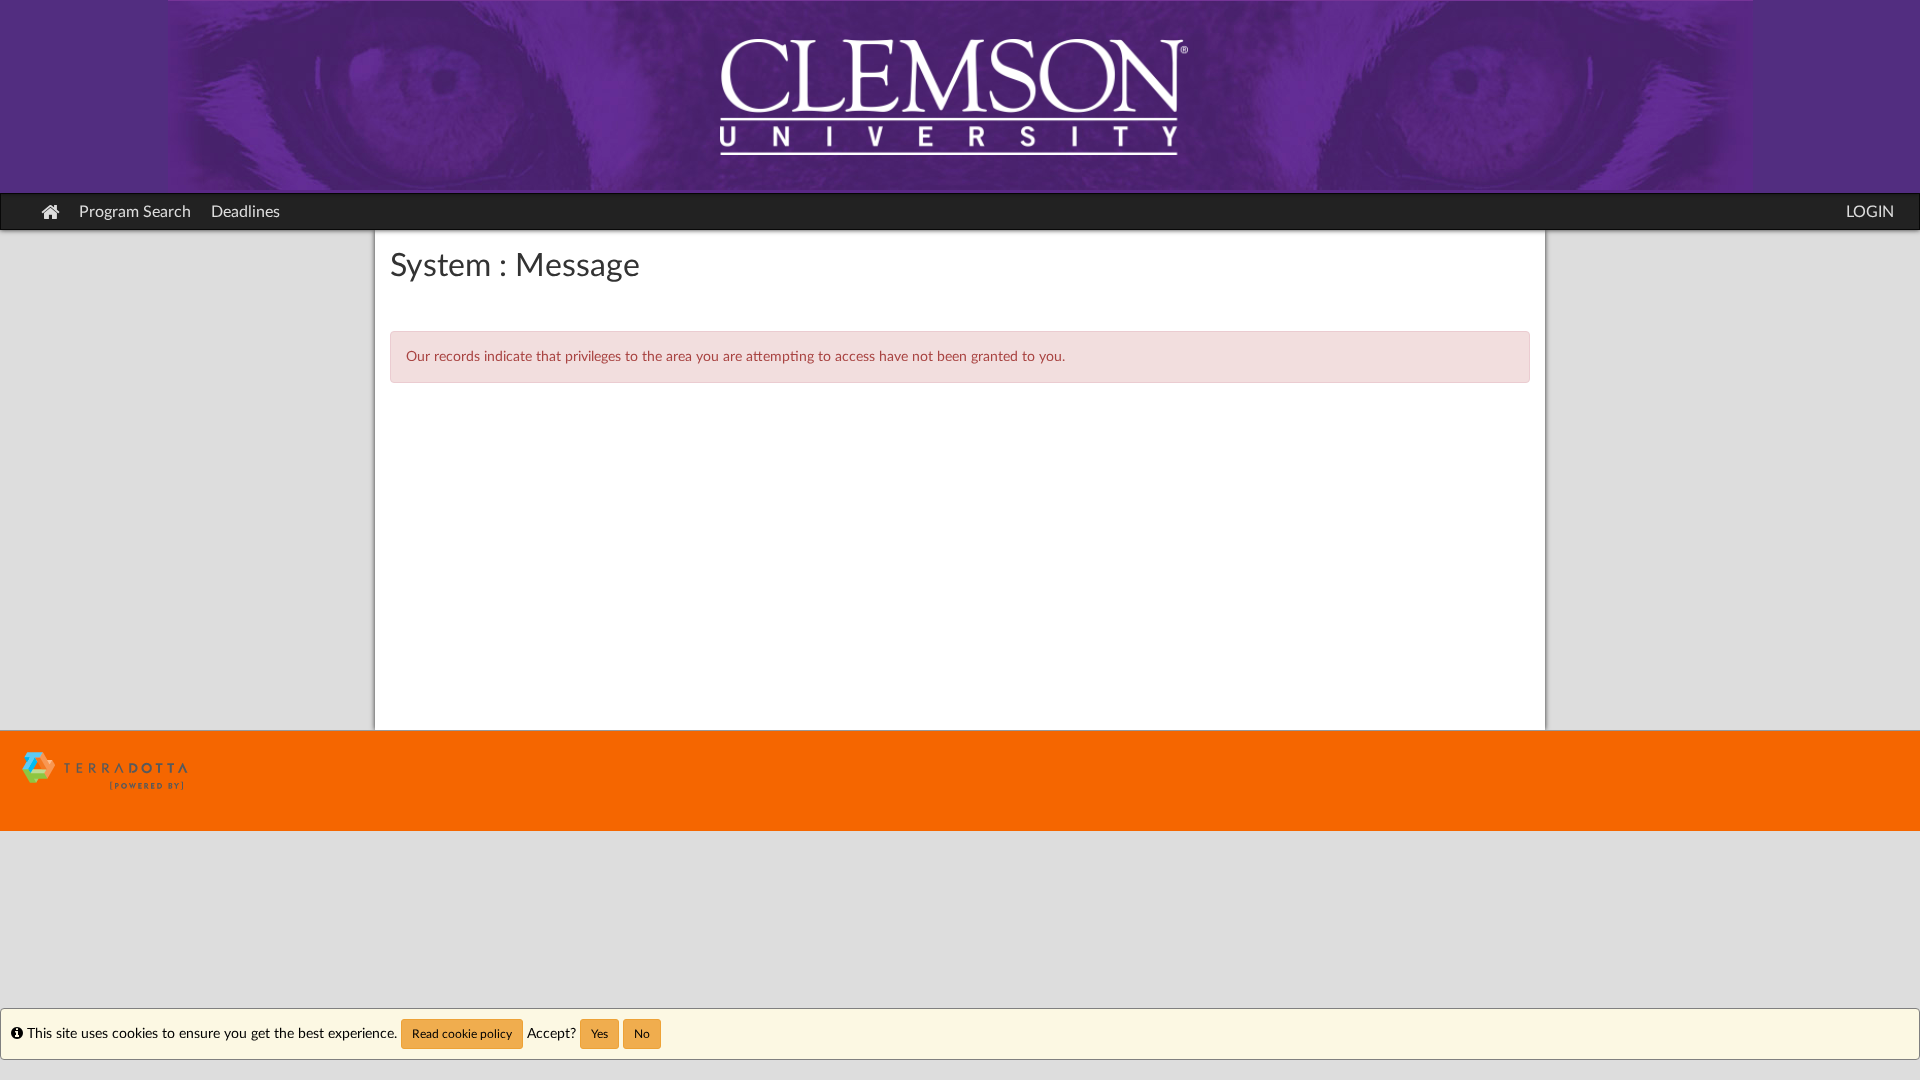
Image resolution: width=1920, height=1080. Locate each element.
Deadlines (245, 212)
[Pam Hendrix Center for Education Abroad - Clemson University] (960, 96)
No (642, 1034)
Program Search (135, 212)
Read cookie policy (462, 1034)
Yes (599, 1034)
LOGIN (1870, 212)
